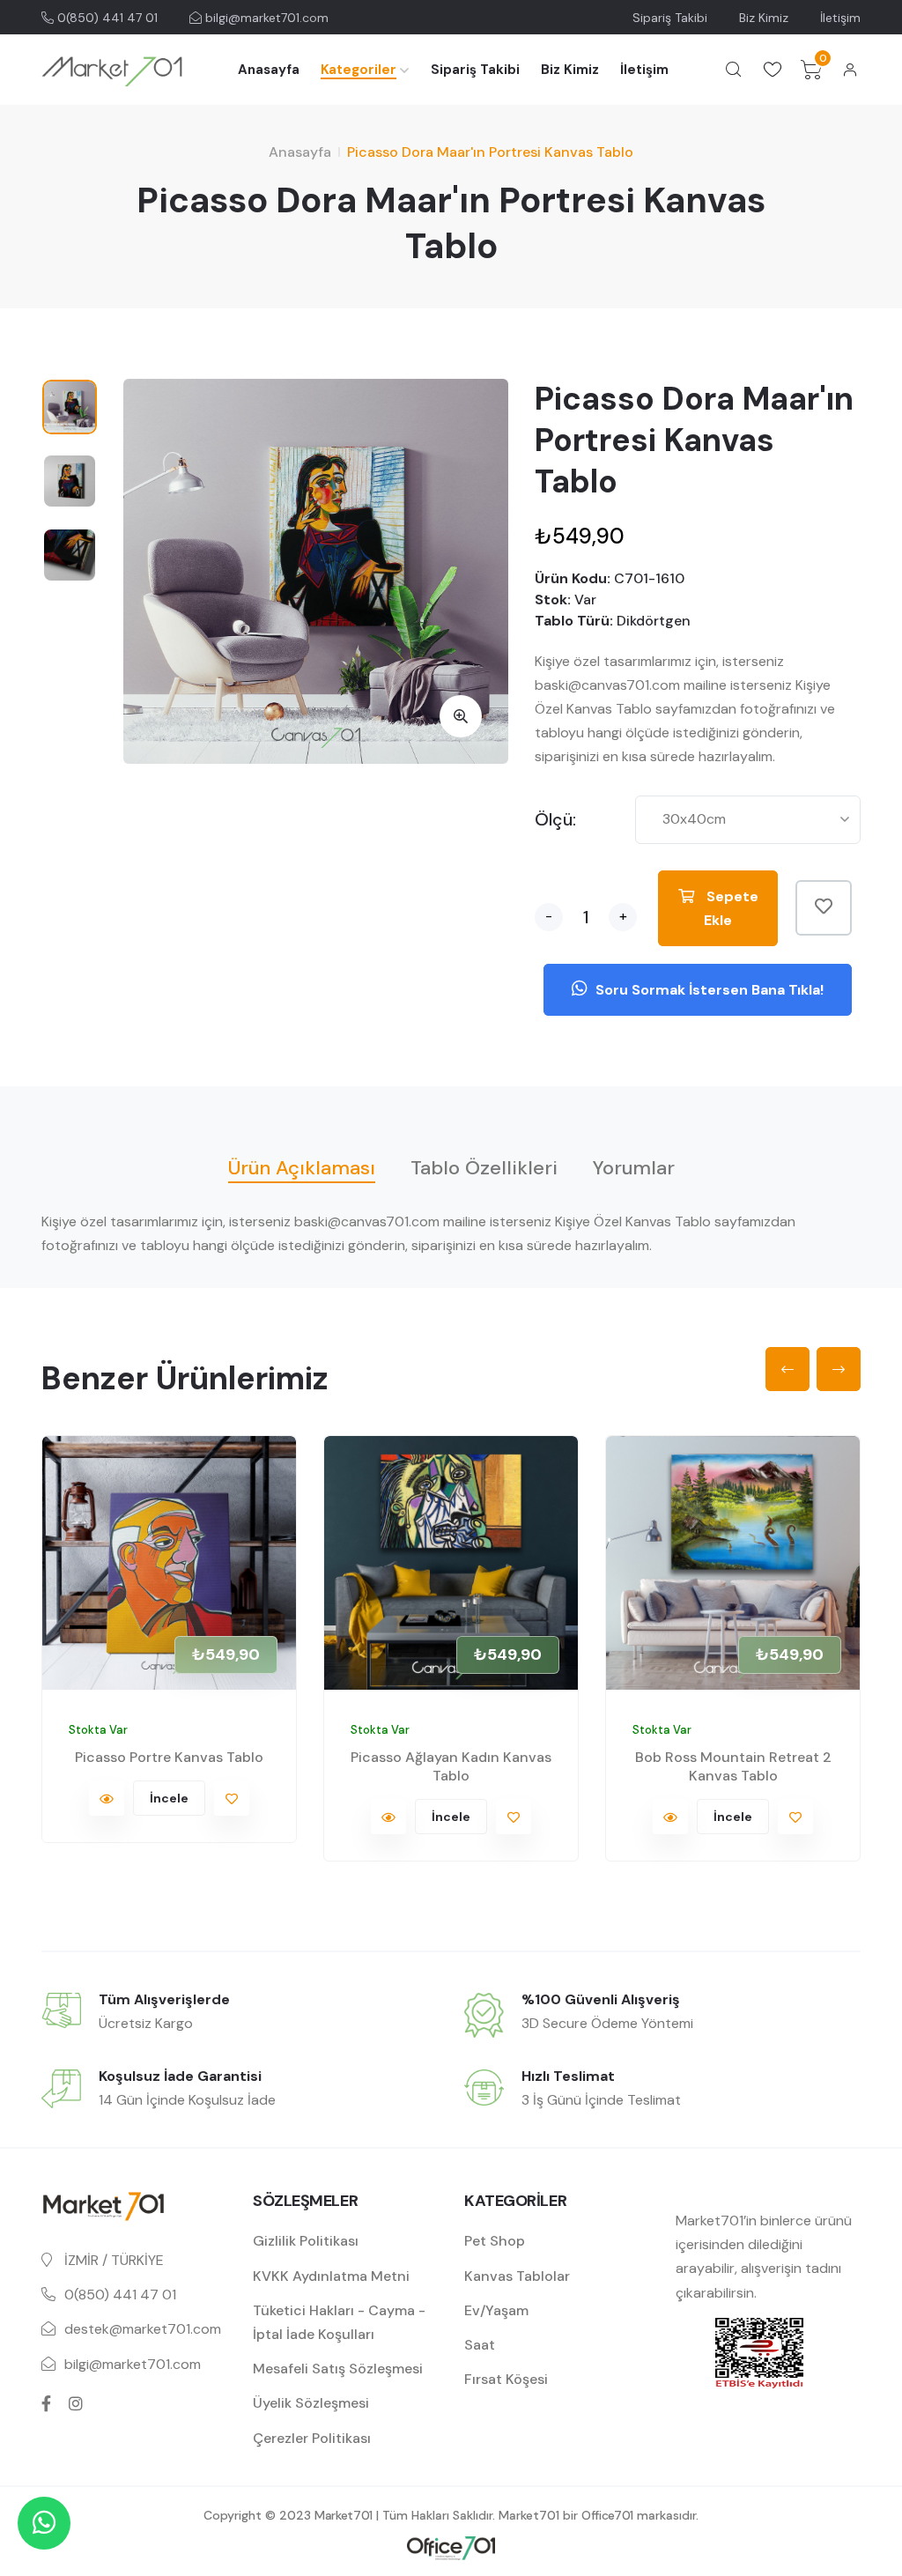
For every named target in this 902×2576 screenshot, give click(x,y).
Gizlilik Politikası (306, 2241)
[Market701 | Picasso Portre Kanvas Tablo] (169, 1563)
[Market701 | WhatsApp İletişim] (44, 2523)
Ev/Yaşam (496, 2310)
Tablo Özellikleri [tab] (484, 1168)
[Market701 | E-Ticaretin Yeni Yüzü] (112, 70)
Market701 (344, 2515)
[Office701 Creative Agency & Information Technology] (451, 2547)
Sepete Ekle (731, 908)
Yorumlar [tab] (634, 1168)
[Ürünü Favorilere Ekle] (824, 908)
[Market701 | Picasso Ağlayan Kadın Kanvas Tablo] (451, 1563)
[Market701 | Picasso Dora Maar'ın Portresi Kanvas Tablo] (461, 716)
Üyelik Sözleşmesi (311, 2403)
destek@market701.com (143, 2329)
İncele (169, 1798)
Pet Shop (495, 2241)
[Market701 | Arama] (734, 70)
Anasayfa (269, 70)
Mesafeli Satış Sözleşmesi (338, 2369)
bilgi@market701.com (265, 18)
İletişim (840, 18)
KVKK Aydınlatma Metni (331, 2276)
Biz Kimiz (764, 18)
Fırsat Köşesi (506, 2379)
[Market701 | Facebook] (46, 2403)
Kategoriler (359, 70)
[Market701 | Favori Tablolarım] (773, 70)
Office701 (607, 2515)
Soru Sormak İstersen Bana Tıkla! (708, 990)
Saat (480, 2345)
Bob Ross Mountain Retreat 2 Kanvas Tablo (733, 1766)
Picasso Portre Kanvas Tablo (169, 1757)
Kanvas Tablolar (517, 2276)
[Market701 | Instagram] (76, 2403)
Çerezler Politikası (312, 2438)
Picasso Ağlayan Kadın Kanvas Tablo (451, 1766)
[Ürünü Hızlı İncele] (107, 1798)
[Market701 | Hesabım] (850, 70)
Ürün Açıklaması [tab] (302, 1168)
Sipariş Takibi (670, 18)
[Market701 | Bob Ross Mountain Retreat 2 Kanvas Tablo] (733, 1563)
